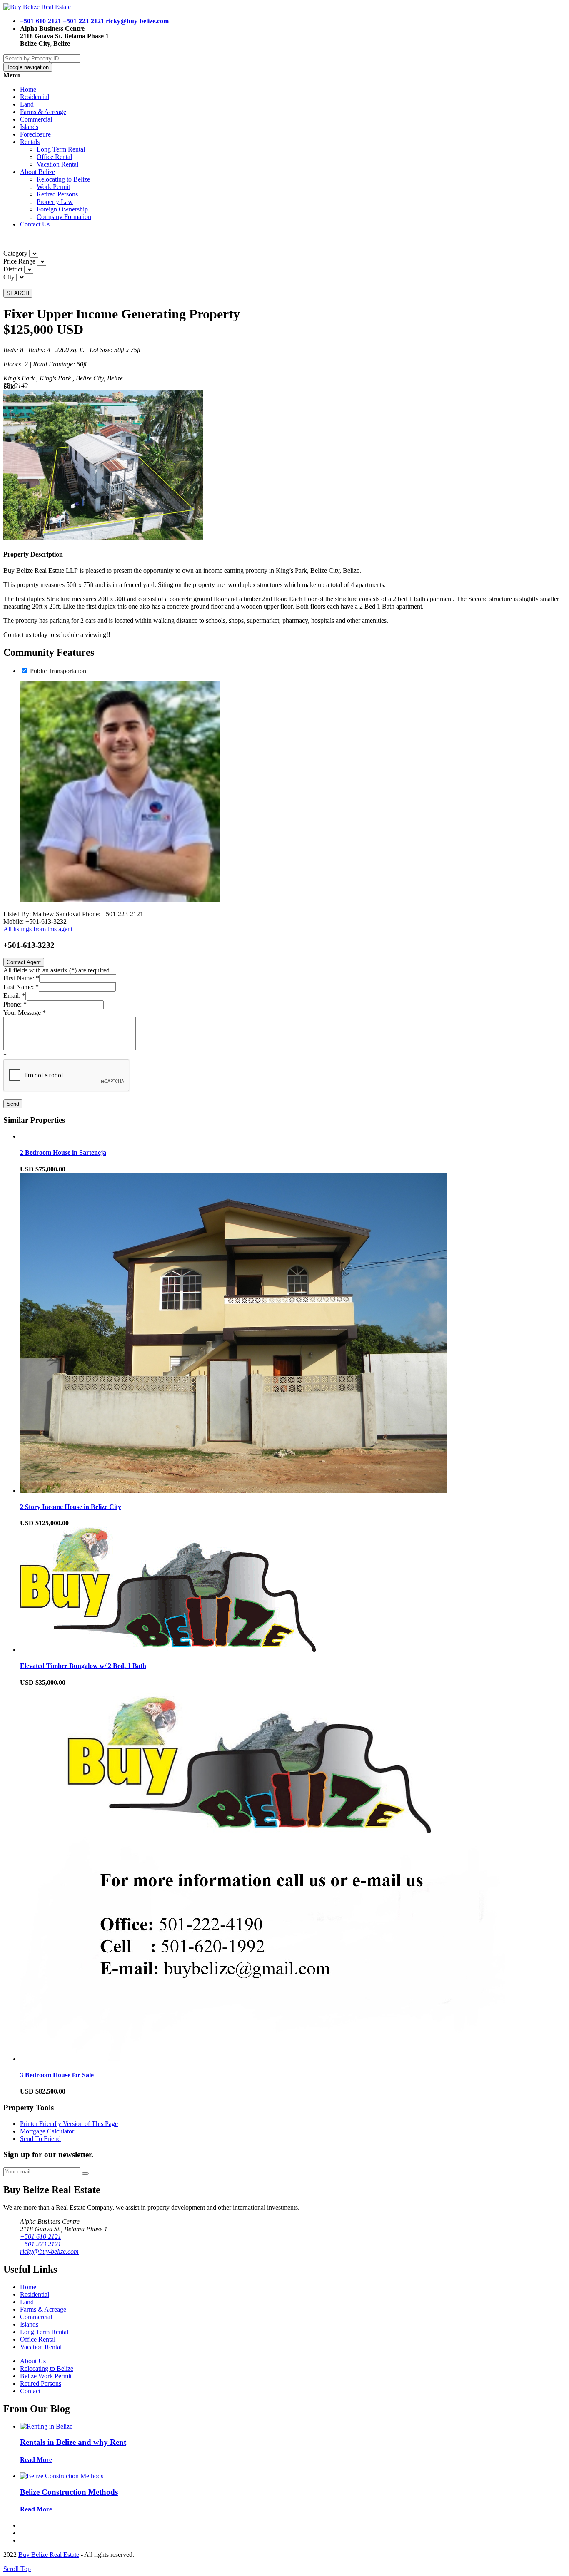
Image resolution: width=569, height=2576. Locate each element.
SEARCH (18, 293)
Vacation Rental (57, 164)
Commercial (36, 119)
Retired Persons (57, 194)
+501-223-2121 (84, 21)
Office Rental (54, 157)
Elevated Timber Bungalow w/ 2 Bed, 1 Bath (83, 1666)
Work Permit (53, 187)
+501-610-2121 (41, 21)
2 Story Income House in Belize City (71, 1507)
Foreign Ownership (62, 209)
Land (27, 104)
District (13, 269)
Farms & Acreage (43, 112)
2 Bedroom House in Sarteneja (63, 1152)
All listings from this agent (38, 929)
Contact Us (35, 224)
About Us (33, 2361)
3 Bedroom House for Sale (57, 2075)
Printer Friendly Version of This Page (69, 2124)
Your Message (25, 1013)
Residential (35, 97)
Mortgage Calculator (47, 2131)
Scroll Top (17, 2569)
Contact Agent (24, 962)
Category (15, 253)
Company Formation (64, 217)
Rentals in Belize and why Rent (73, 2442)
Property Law (55, 202)
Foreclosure (35, 134)
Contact (30, 2391)
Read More (36, 2460)
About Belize (37, 172)
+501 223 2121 (41, 2244)
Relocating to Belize (63, 179)
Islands (29, 127)
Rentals (30, 142)
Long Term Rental (61, 149)
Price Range (19, 261)
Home (28, 89)
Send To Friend (40, 2139)
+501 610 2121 (41, 2237)
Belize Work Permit (46, 2376)
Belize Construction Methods (69, 2492)
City (9, 277)
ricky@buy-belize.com (137, 21)
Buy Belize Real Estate (49, 2555)
